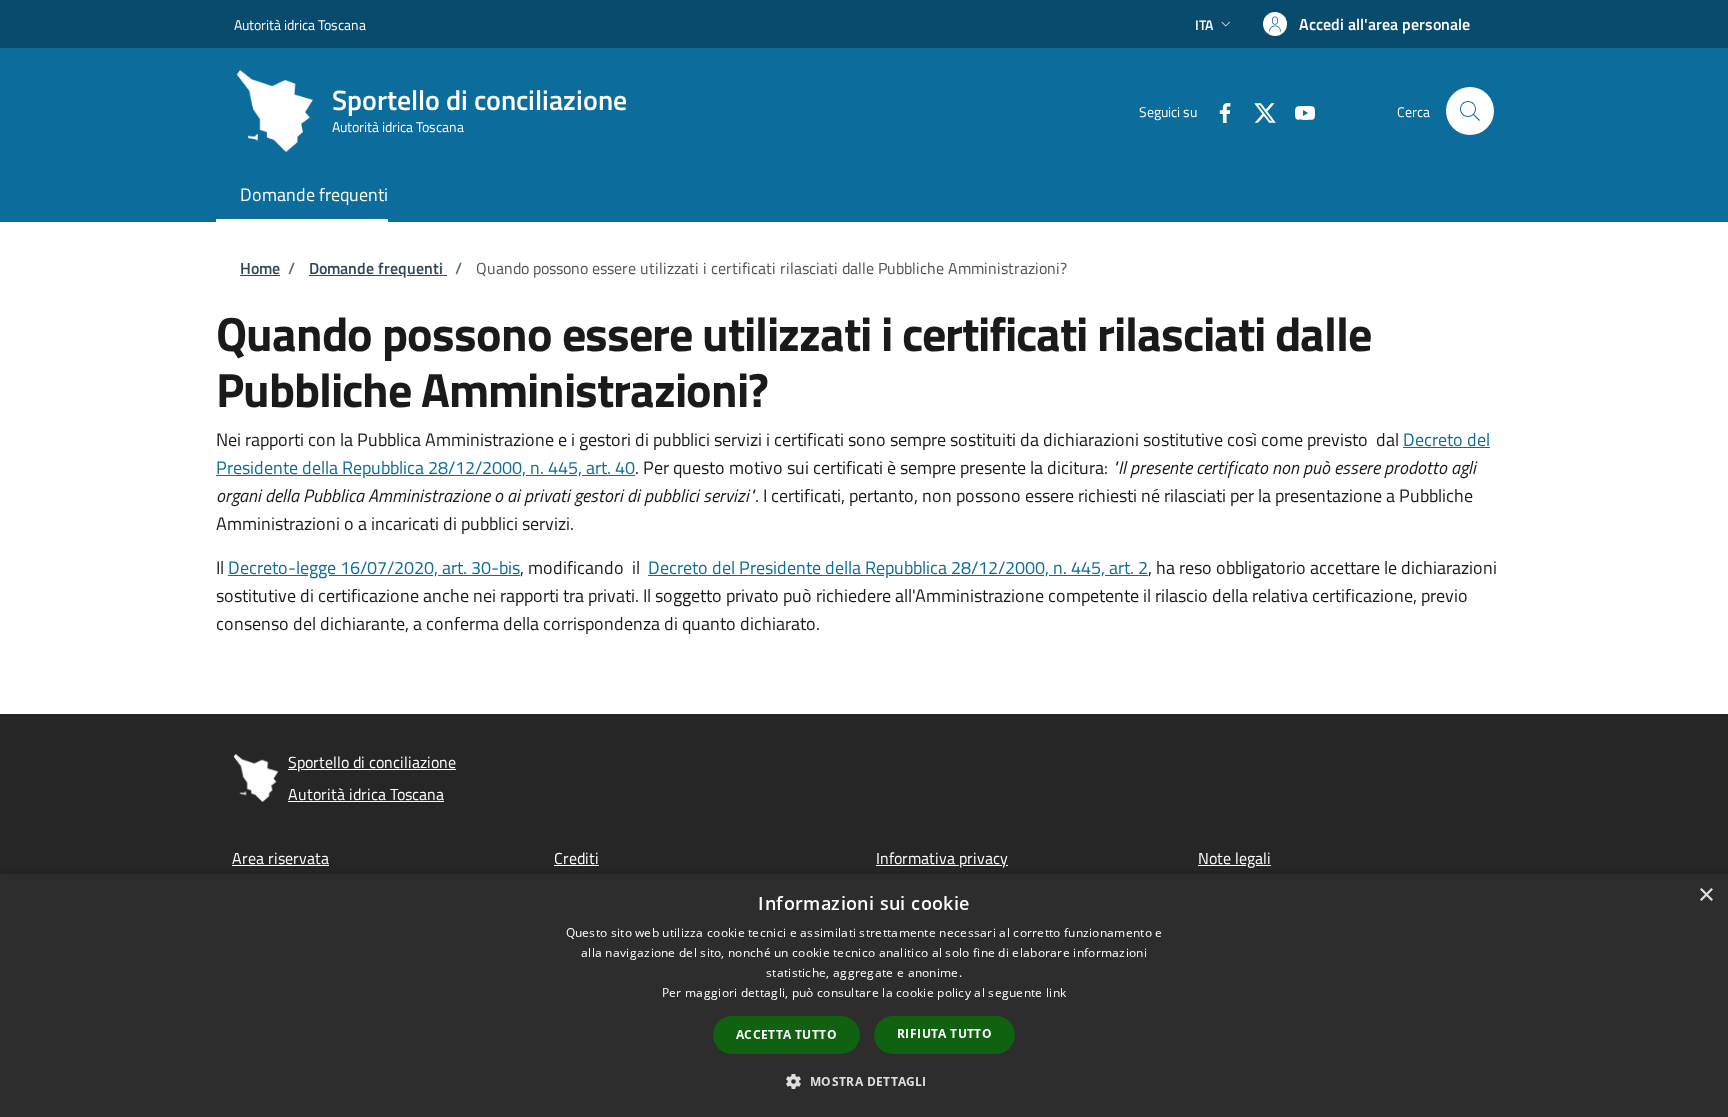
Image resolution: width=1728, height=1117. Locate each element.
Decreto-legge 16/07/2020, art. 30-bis (374, 567)
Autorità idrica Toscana (300, 24)
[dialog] (864, 995)
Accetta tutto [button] (786, 1034)
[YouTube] (1297, 110)
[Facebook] (1217, 110)
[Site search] (1470, 111)
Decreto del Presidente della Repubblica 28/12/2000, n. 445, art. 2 (898, 567)
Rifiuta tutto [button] (944, 1033)
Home (260, 268)
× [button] (1705, 895)
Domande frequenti (378, 268)
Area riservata (280, 858)
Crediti (576, 858)
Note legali (1234, 858)
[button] (1215, 24)
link (1056, 992)
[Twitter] (1257, 110)
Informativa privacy (942, 858)
